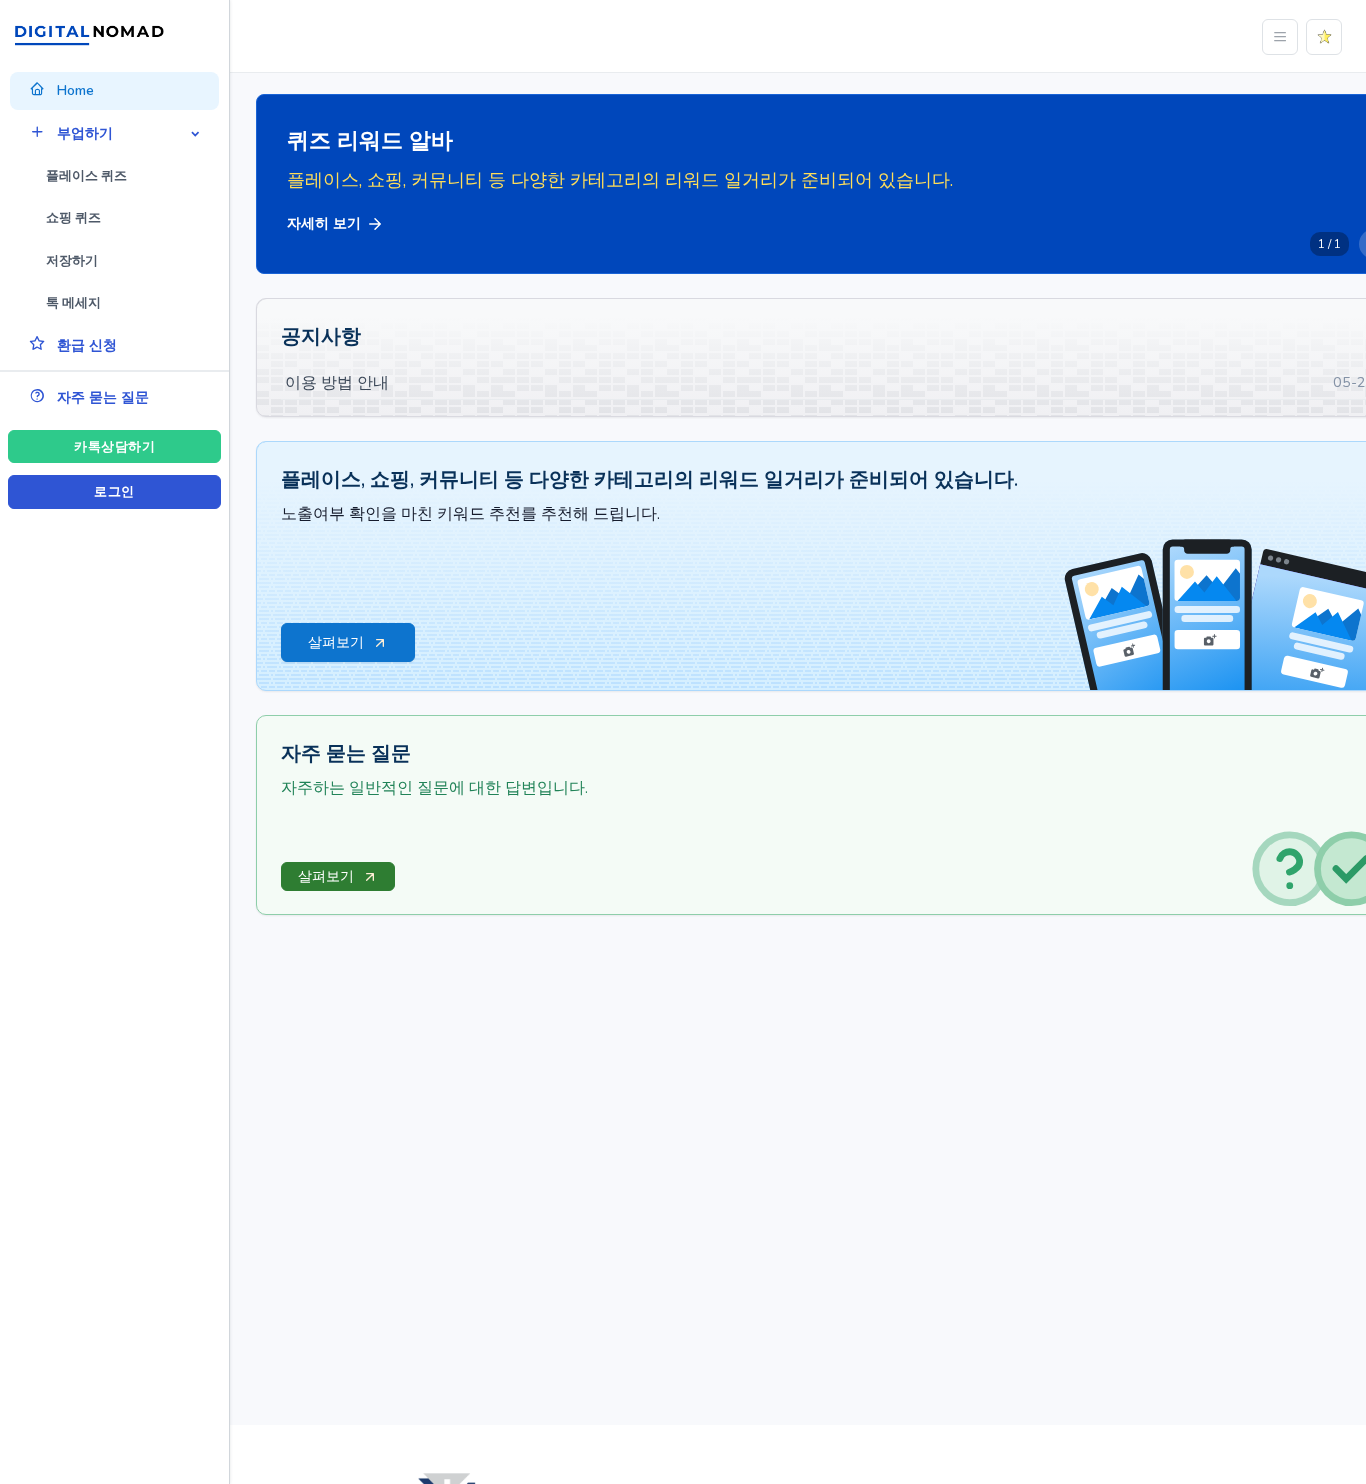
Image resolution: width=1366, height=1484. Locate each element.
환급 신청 (87, 345)
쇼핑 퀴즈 (73, 218)
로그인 (114, 492)
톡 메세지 (73, 303)
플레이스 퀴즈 (86, 176)
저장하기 (72, 261)
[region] (114, 712)
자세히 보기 (324, 223)
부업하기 (85, 133)
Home (75, 90)
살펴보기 (326, 876)
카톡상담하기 (114, 447)
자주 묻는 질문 (103, 397)
